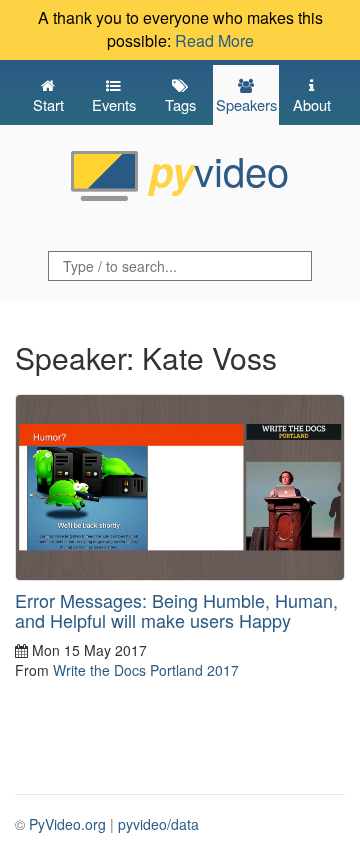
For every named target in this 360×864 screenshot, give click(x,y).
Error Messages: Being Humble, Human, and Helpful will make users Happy (176, 610)
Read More (214, 40)
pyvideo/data (158, 824)
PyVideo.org (67, 824)
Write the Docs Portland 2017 (146, 670)
